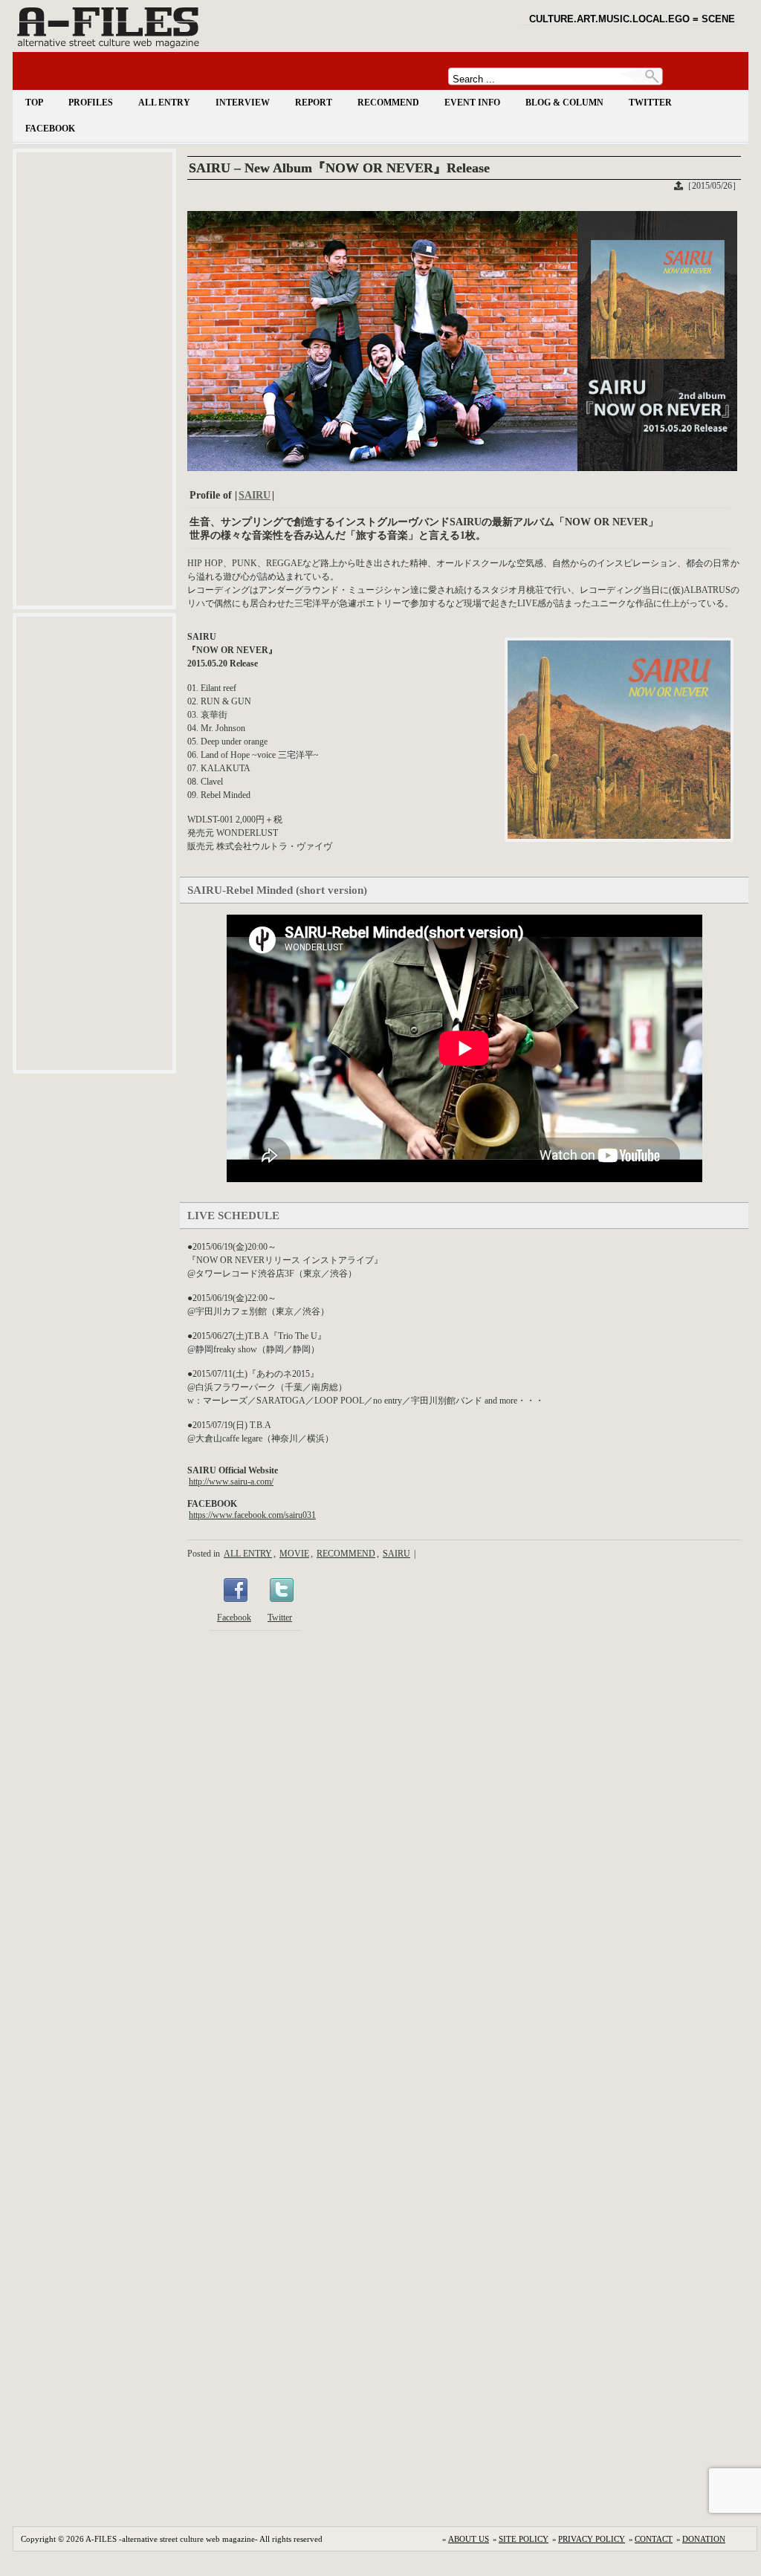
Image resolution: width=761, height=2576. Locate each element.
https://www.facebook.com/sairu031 (252, 1515)
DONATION (704, 2539)
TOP (34, 103)
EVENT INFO (472, 103)
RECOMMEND (388, 103)
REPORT (314, 103)
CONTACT (654, 2539)
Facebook (234, 1618)
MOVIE (294, 1554)
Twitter (280, 1618)
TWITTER (650, 103)
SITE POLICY (524, 2539)
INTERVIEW (243, 103)
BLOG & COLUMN (564, 103)
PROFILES (91, 103)
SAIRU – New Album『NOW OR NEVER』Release (339, 168)
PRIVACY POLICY (592, 2539)
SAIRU (255, 495)
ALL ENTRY (164, 103)
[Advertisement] (94, 379)
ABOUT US (469, 2539)
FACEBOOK (50, 129)
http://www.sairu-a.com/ (231, 1482)
